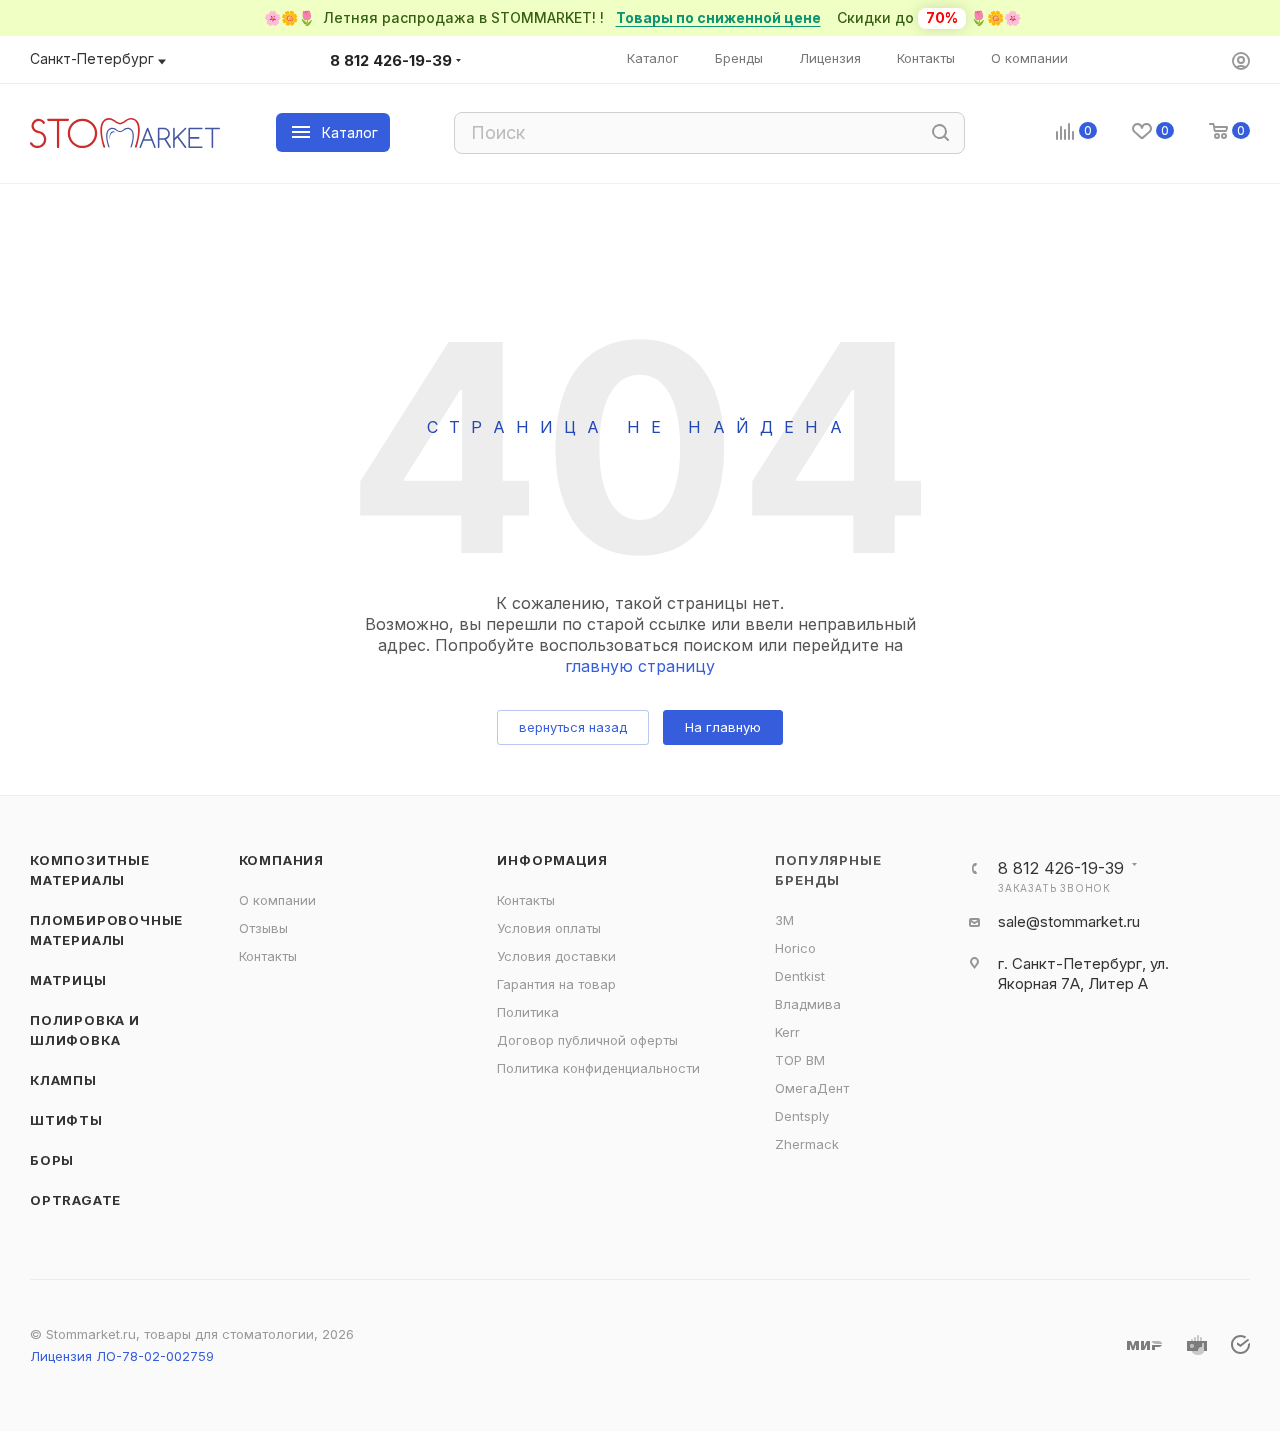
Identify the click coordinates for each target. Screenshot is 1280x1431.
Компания (281, 860)
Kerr (787, 1032)
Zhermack (807, 1144)
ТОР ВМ (800, 1060)
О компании (277, 900)
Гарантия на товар (556, 984)
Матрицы (68, 980)
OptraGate (75, 1200)
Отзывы (263, 928)
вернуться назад (573, 727)
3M (784, 920)
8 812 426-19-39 (391, 60)
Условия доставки (556, 956)
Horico (795, 948)
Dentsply (802, 1116)
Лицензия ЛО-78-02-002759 (122, 1356)
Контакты (268, 956)
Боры (52, 1160)
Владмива (808, 1004)
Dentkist (800, 976)
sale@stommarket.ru (1069, 921)
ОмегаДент (812, 1088)
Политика (528, 1012)
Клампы (63, 1080)
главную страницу (640, 666)
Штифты (66, 1120)
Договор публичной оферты (587, 1040)
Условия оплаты (549, 928)
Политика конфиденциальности (598, 1068)
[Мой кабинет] (1241, 62)
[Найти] (940, 133)
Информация (552, 860)
